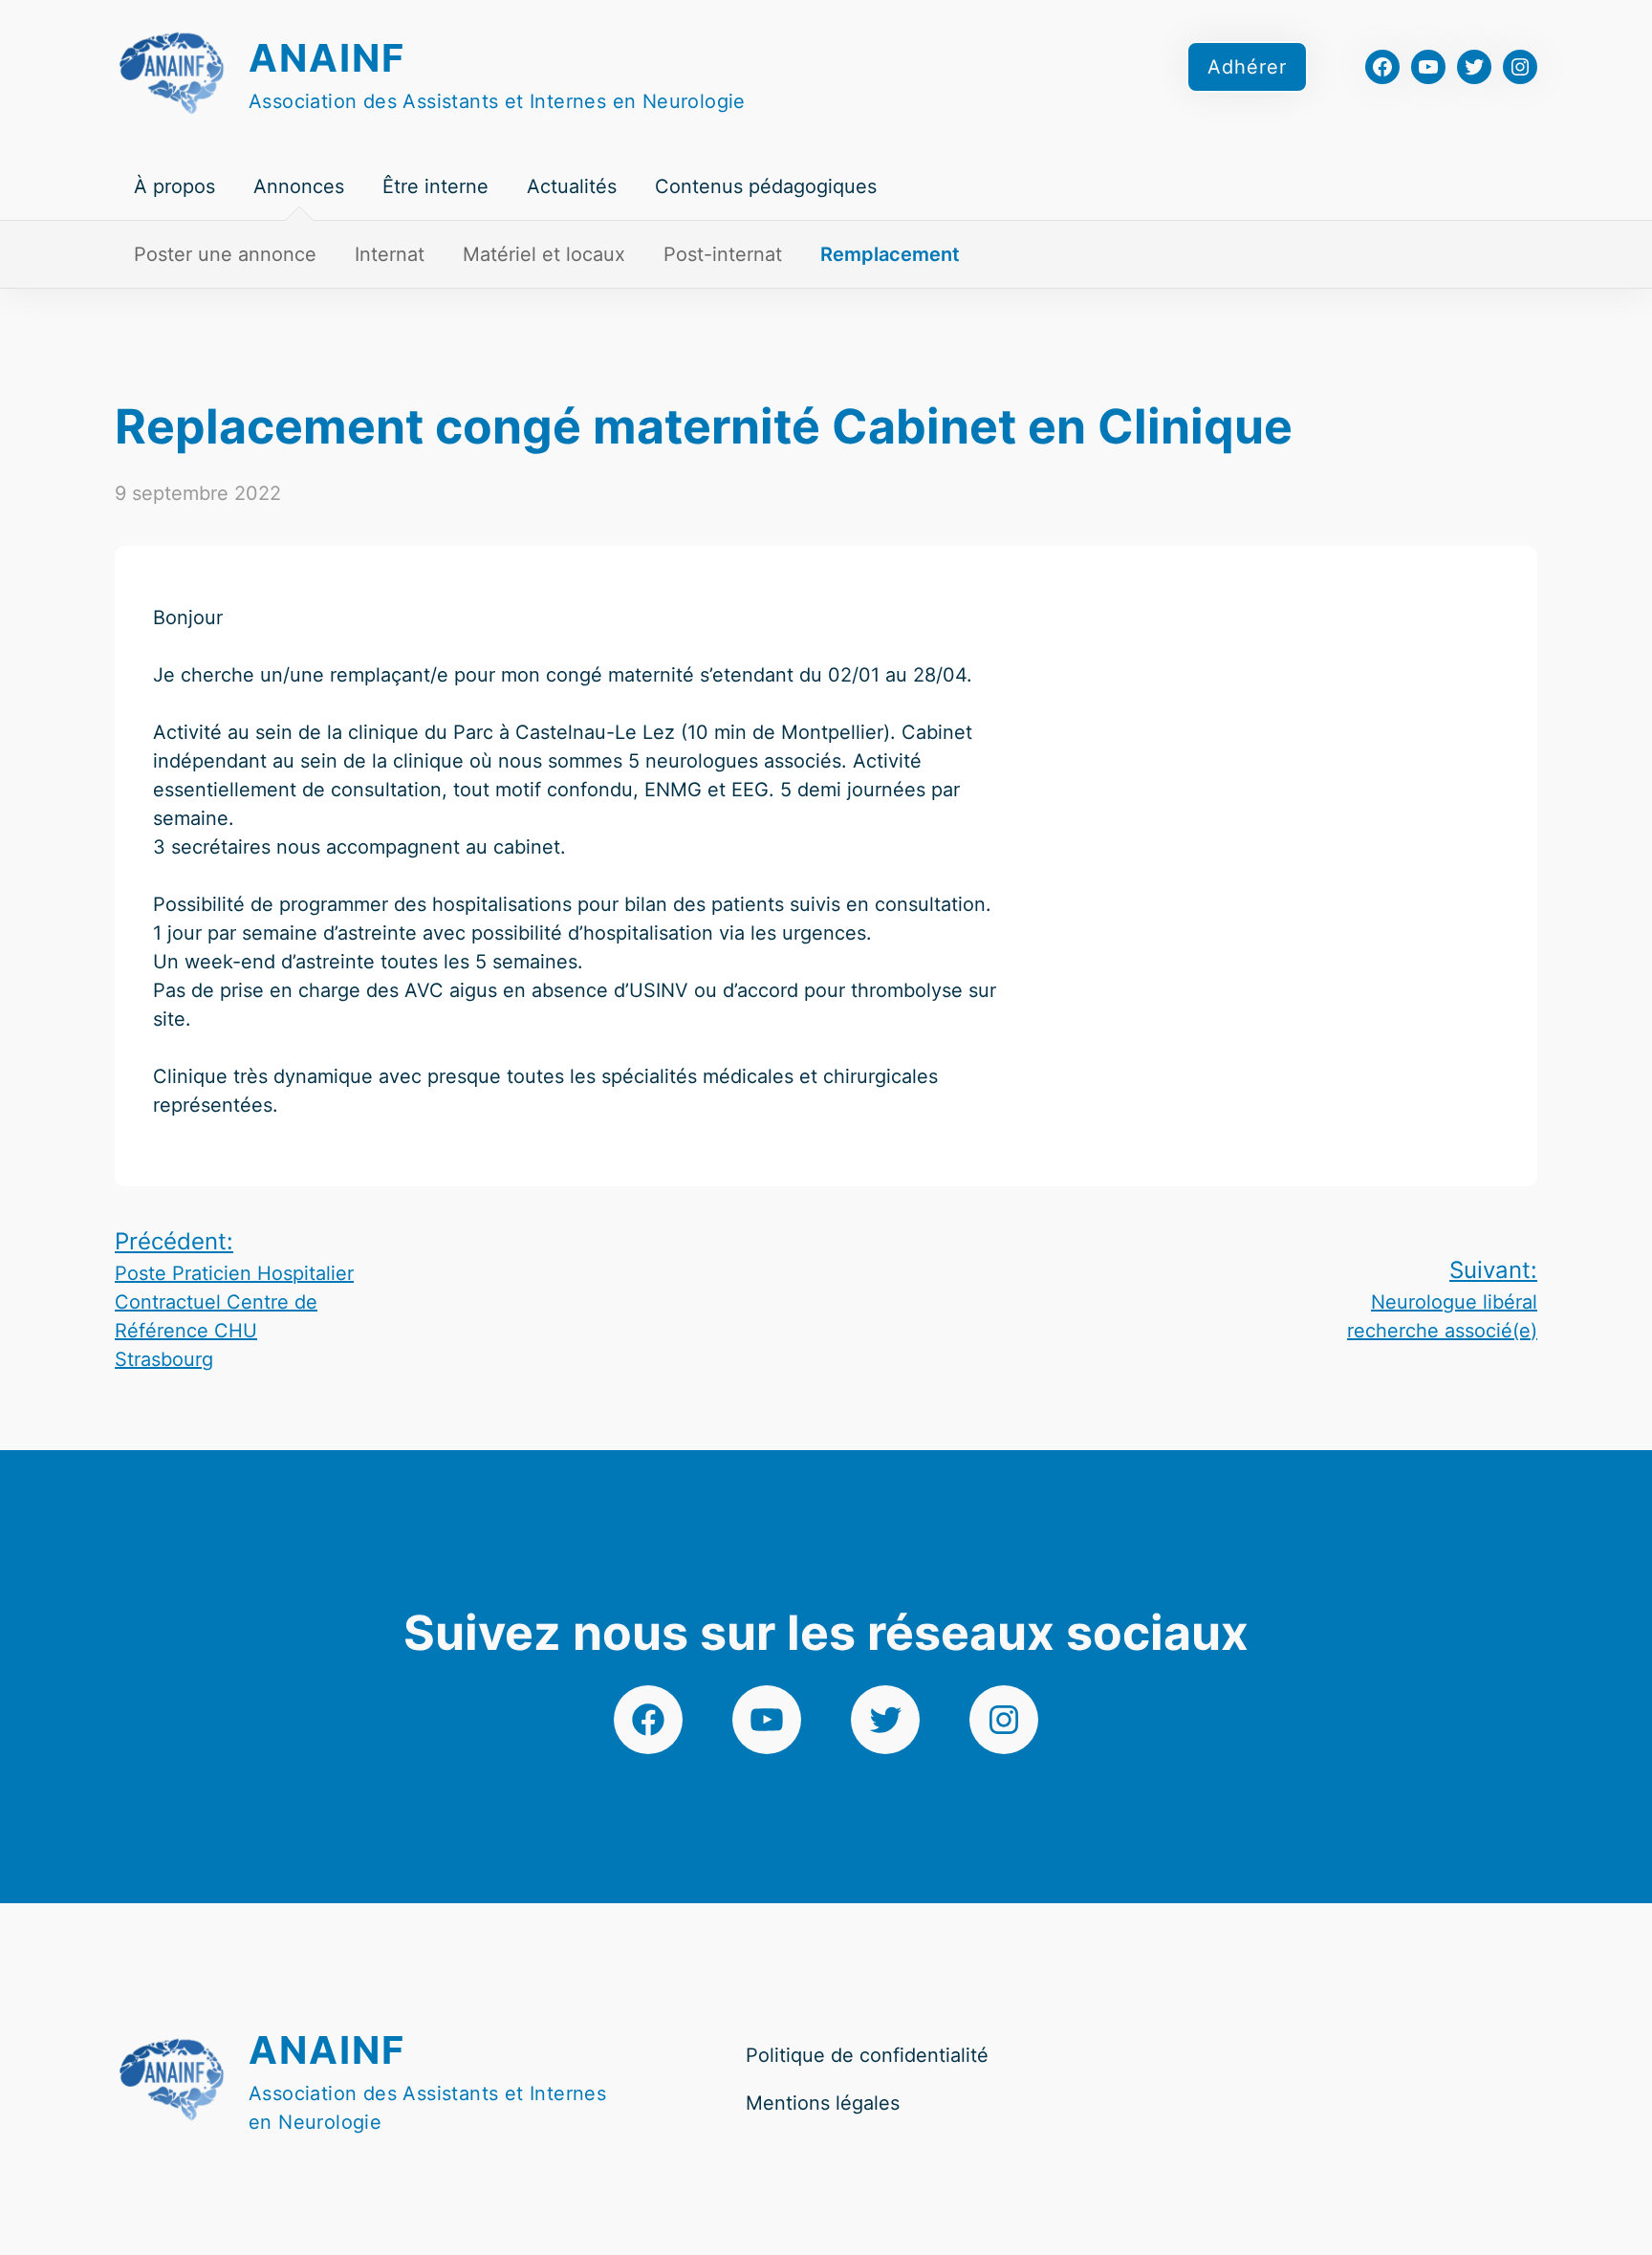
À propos (174, 186)
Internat (390, 254)
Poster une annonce (225, 254)
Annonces (299, 186)
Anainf (327, 58)
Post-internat (723, 254)
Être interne (435, 186)
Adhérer (1247, 67)
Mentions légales (823, 2103)
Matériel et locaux (544, 254)
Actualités (572, 186)
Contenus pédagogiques (766, 186)
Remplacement (890, 254)
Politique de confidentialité (867, 2055)
